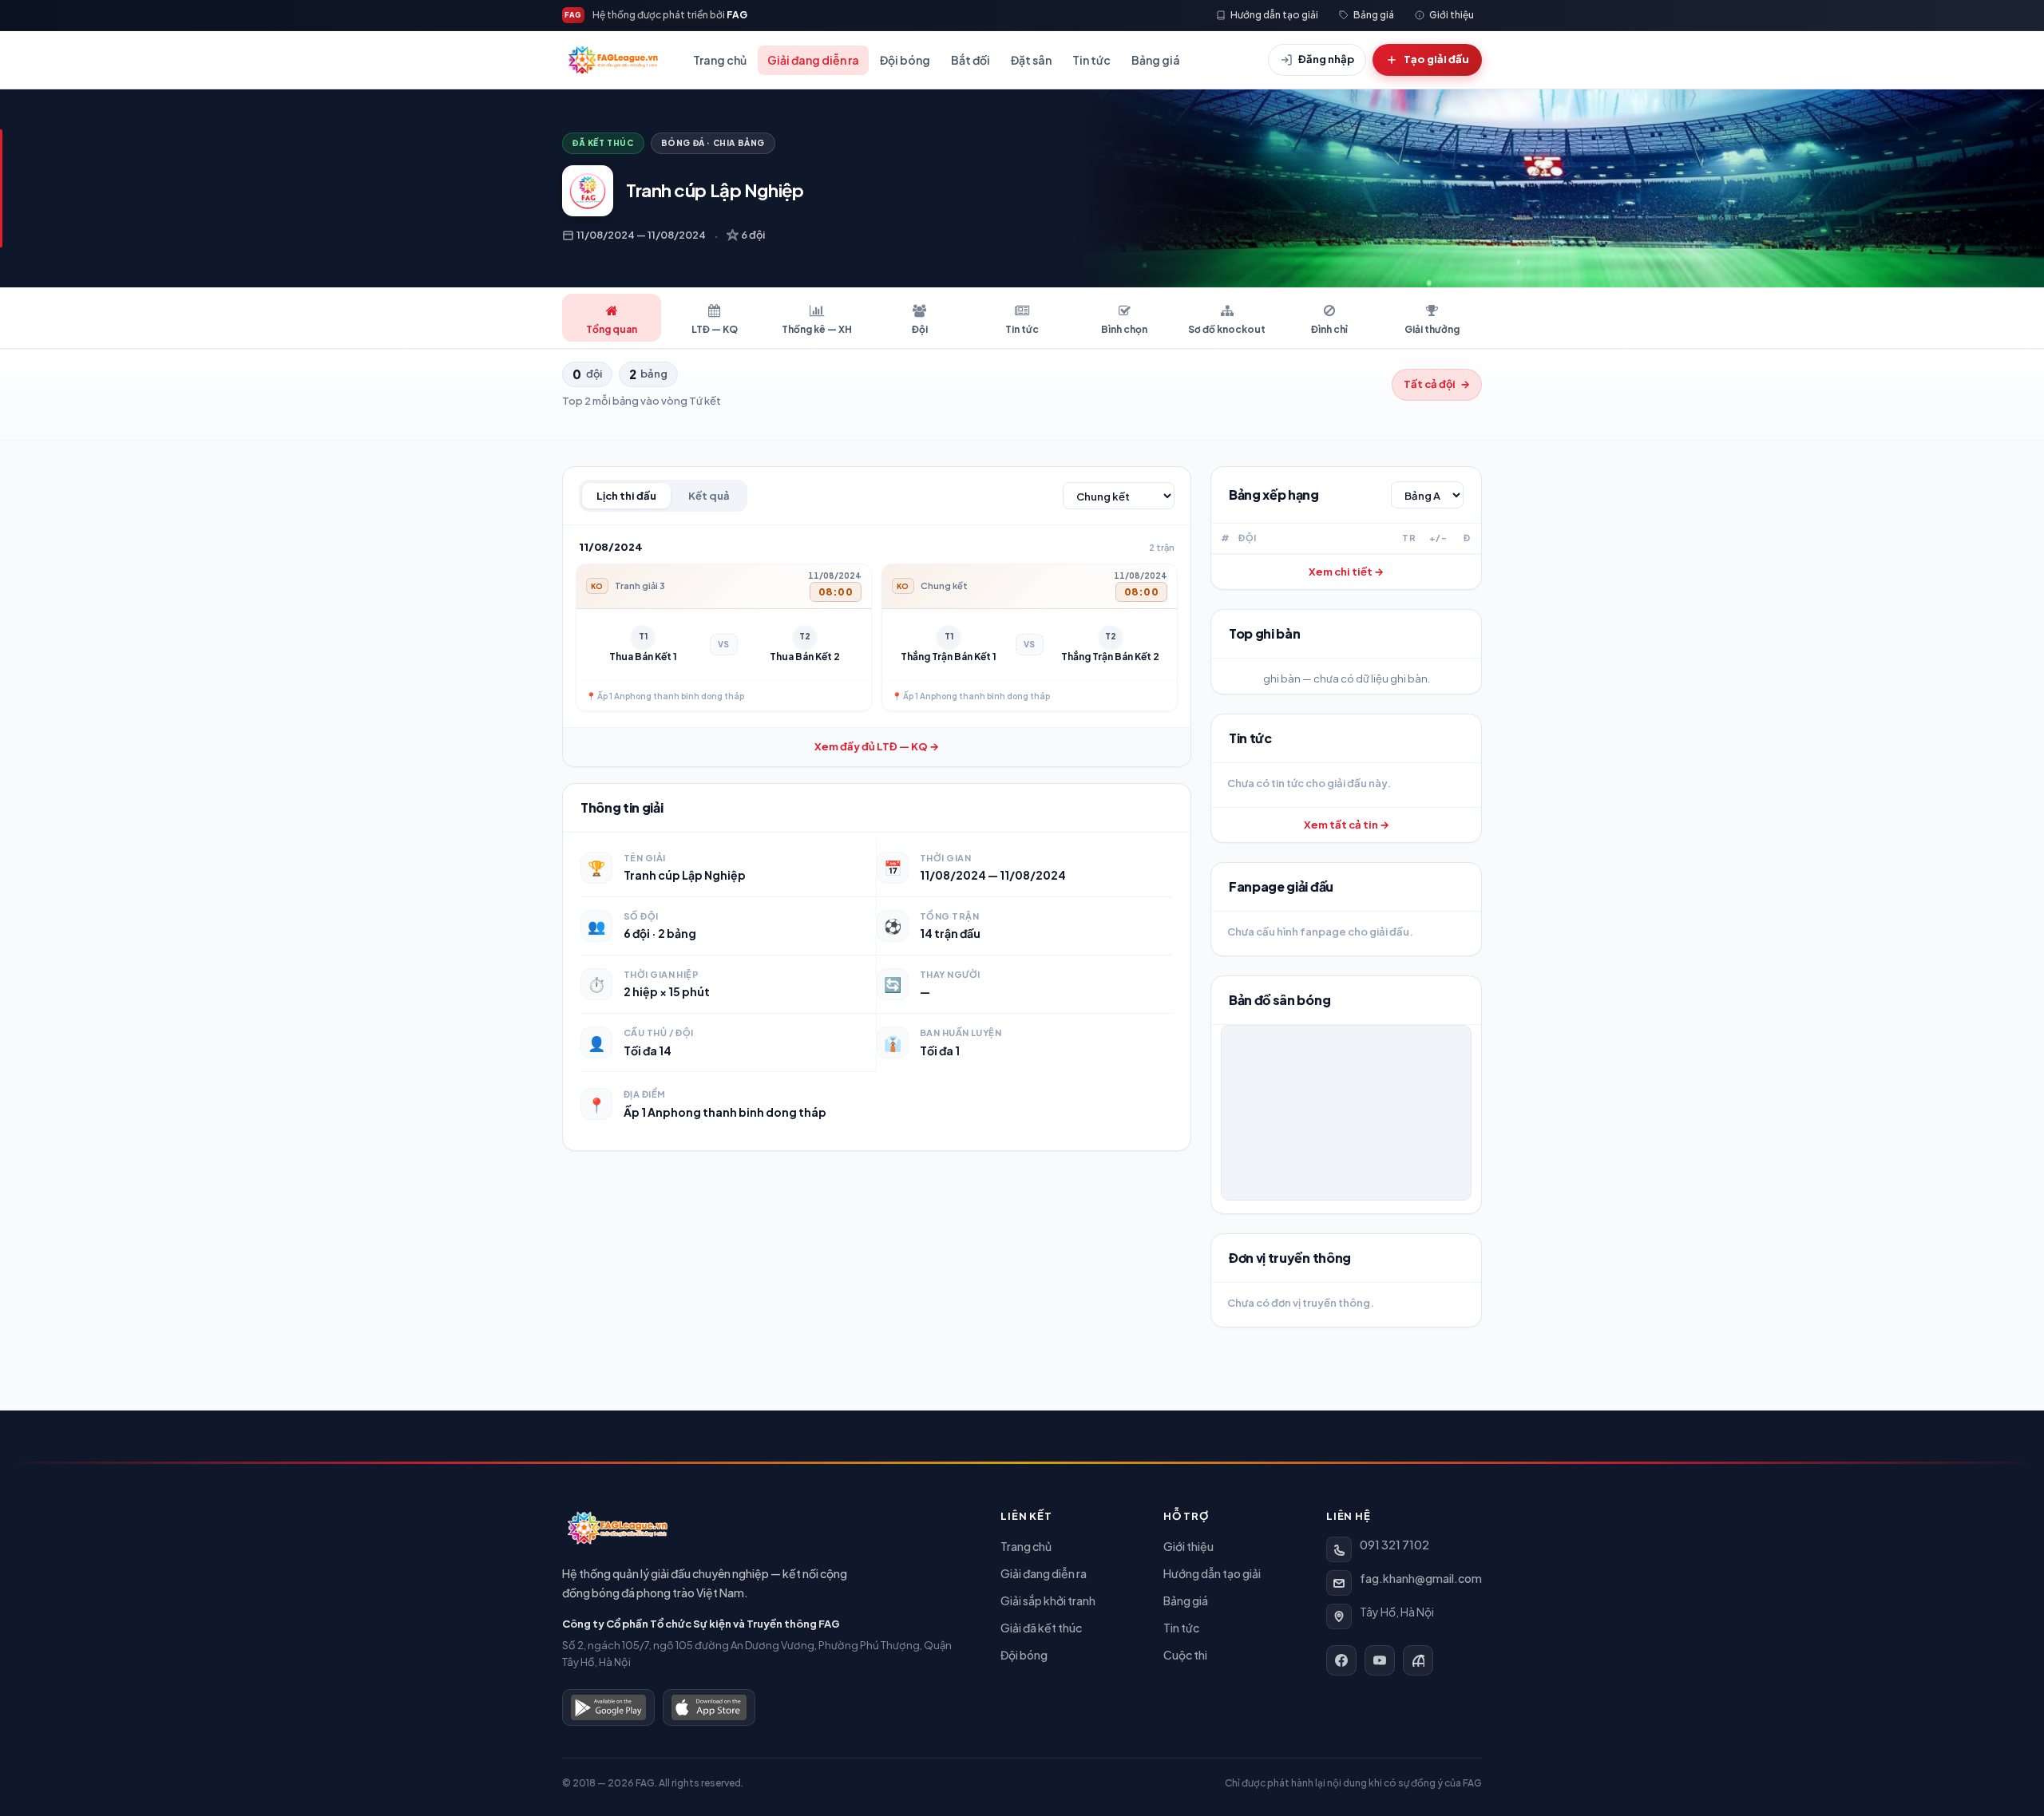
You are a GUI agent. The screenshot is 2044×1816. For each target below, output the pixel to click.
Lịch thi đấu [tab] (626, 496)
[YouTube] (1380, 1660)
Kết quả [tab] (709, 496)
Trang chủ (720, 60)
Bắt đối (971, 60)
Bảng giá (1156, 60)
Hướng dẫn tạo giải (1212, 1573)
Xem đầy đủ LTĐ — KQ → (877, 746)
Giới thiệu (1188, 1546)
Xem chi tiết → (1346, 572)
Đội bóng (905, 60)
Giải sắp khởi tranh (1048, 1600)
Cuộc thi (1185, 1655)
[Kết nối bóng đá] (1418, 1660)
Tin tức (1091, 60)
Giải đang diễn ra (813, 60)
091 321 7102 (1394, 1545)
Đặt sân (1031, 60)
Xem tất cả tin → (1347, 825)
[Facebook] (1341, 1660)
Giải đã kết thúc (1041, 1628)
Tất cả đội (1437, 384)
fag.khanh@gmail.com (1421, 1578)
